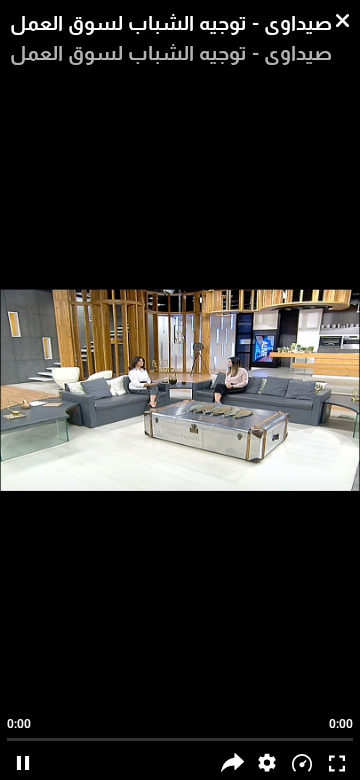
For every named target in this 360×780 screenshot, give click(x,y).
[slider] (180, 730)
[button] (267, 762)
